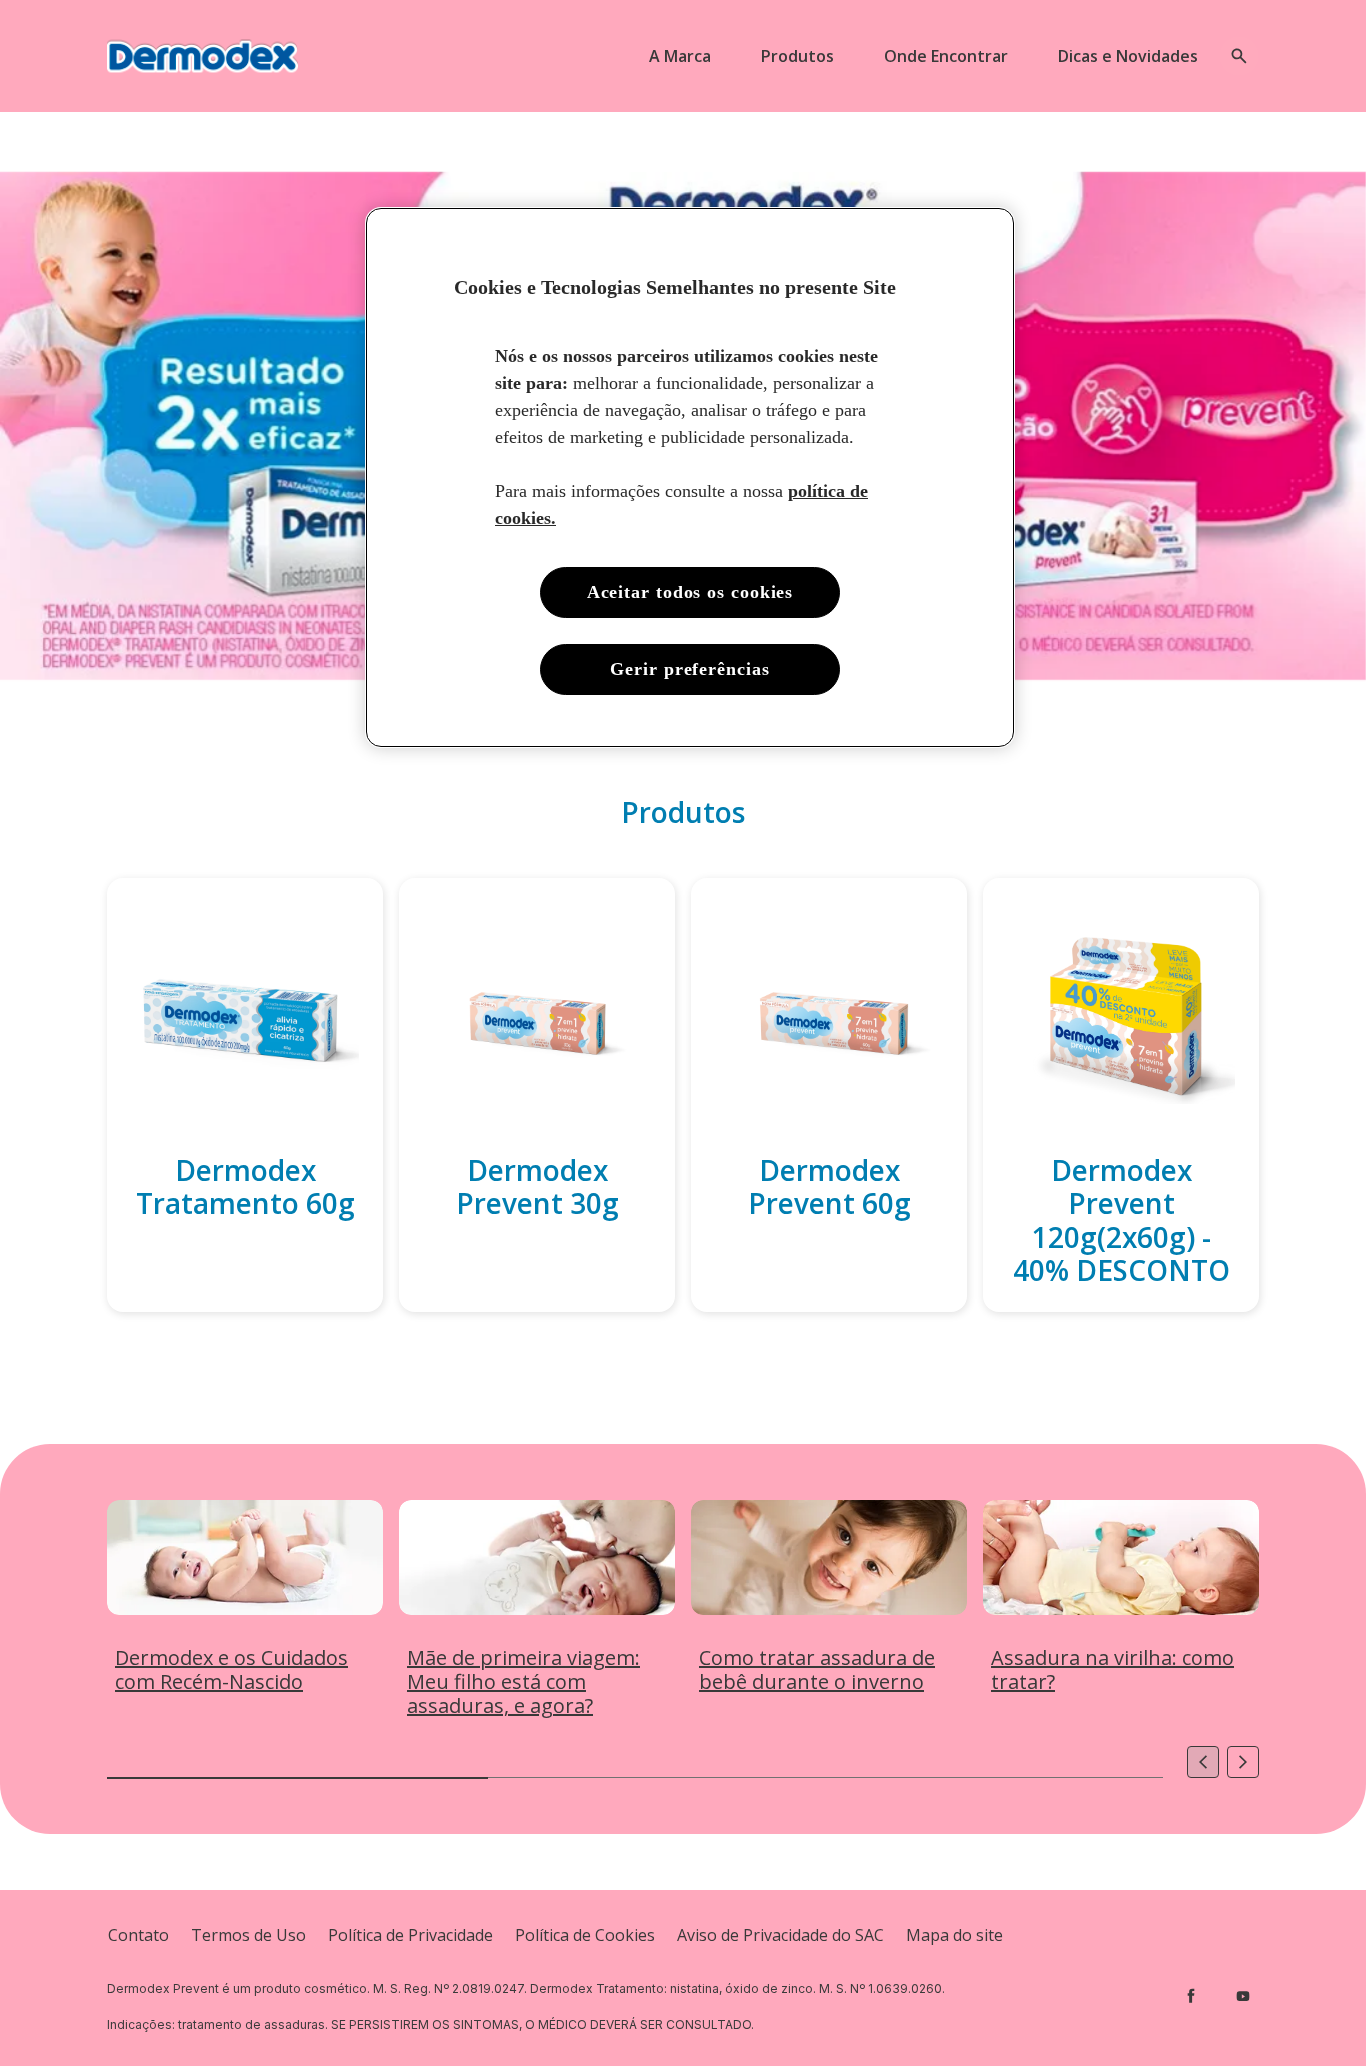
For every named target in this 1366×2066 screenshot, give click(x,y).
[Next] (1243, 1762)
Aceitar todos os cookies (690, 592)
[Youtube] (1243, 1996)
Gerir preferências (689, 669)
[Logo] (202, 56)
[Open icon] (1239, 56)
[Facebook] (1191, 1996)
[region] (690, 478)
